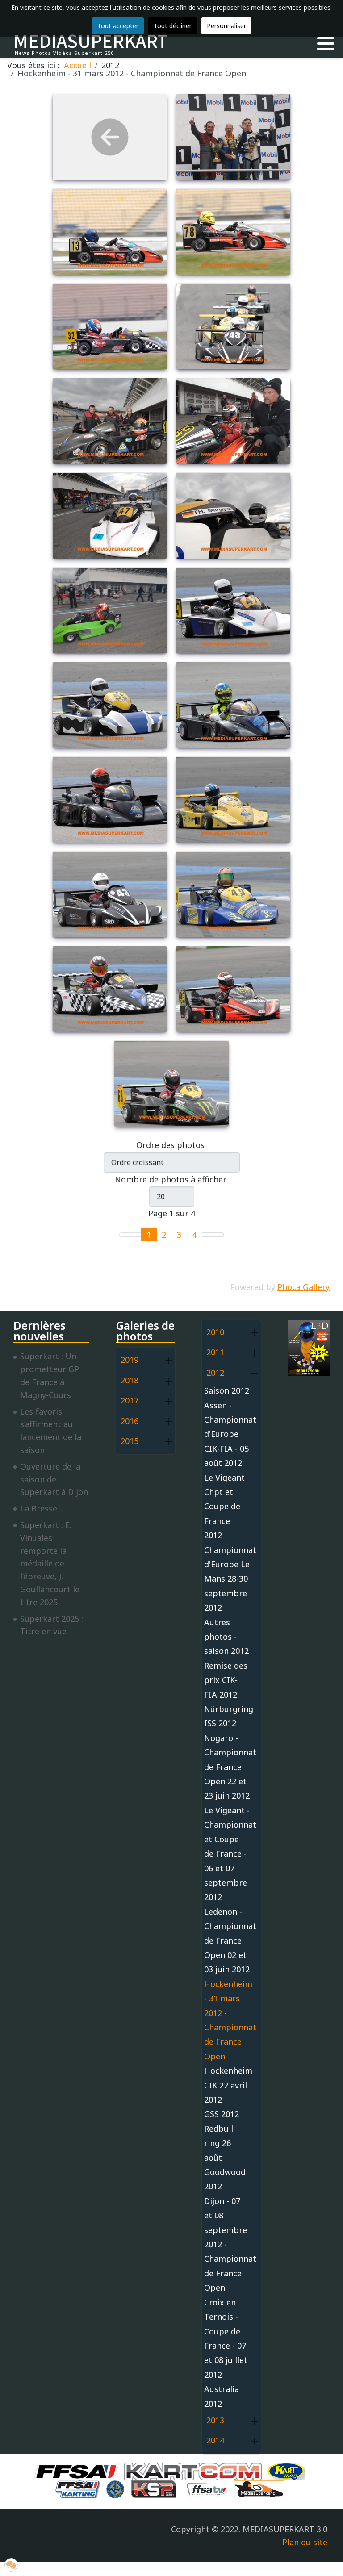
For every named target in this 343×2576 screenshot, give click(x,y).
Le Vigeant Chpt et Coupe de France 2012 (224, 1507)
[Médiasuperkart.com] (261, 2488)
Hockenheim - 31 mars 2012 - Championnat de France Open (227, 2020)
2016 (130, 1421)
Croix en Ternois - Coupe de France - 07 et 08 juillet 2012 (226, 2338)
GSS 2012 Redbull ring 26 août (222, 2136)
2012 (215, 1373)
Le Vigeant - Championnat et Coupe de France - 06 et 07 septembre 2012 (227, 1854)
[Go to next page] (207, 1235)
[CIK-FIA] (117, 2488)
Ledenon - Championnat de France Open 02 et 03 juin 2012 (227, 1941)
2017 (130, 1400)
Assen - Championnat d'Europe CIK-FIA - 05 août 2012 (227, 1434)
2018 (130, 1380)
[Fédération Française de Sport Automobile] (79, 2471)
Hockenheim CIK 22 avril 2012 (227, 2085)
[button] (326, 44)
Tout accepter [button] (118, 26)
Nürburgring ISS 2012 (227, 1716)
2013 (215, 2420)
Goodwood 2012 (225, 2179)
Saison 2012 (227, 1390)
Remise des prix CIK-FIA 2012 (226, 1680)
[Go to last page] (218, 1235)
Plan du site (305, 2542)
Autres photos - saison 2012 (226, 1637)
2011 (215, 1352)
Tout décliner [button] (173, 26)
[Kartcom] (195, 2471)
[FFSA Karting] (79, 2488)
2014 (215, 2440)
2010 (215, 1332)
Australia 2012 (222, 2396)
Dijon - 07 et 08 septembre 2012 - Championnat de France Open (227, 2244)
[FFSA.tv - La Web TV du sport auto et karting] (209, 2488)
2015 (130, 1441)
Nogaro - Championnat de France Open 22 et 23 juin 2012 (227, 1767)
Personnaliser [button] (226, 26)
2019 (130, 1360)
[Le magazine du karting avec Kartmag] (288, 2471)
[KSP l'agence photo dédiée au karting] (156, 2488)
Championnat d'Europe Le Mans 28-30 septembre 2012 (227, 1579)
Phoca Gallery (303, 1287)
